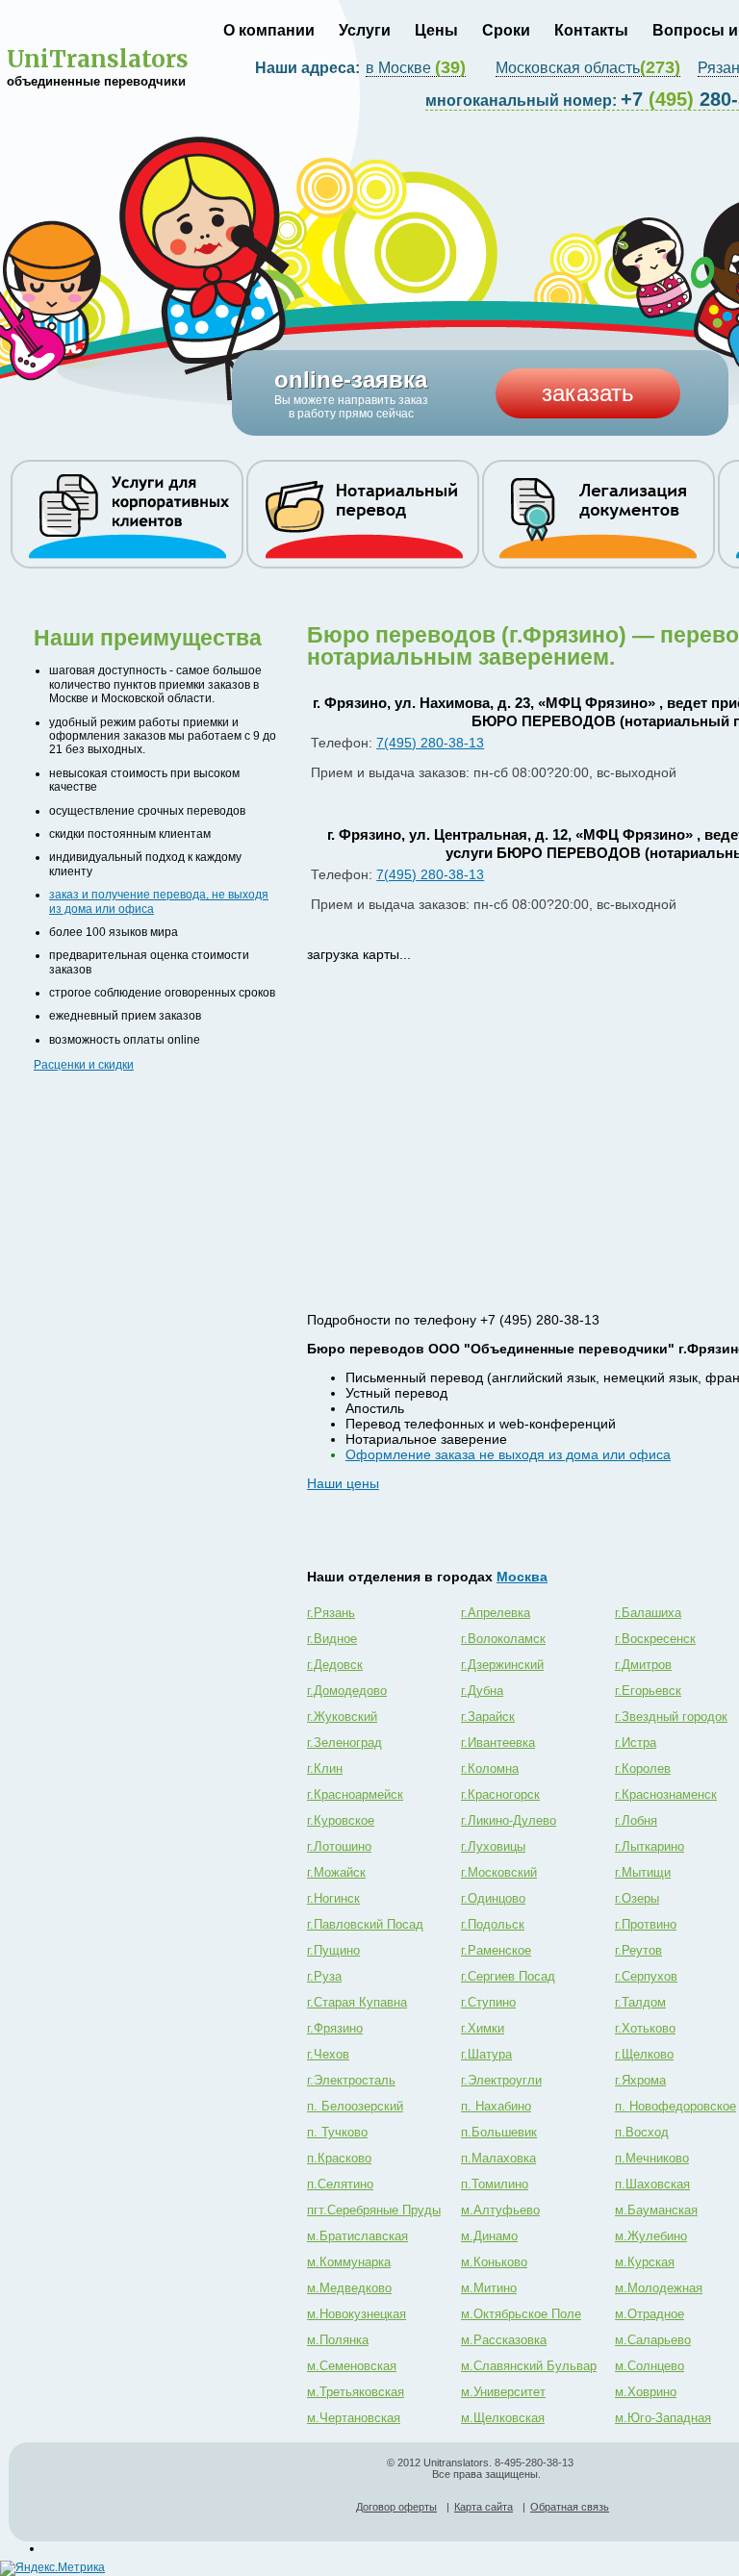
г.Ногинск (333, 1898)
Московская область (588, 68)
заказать (588, 393)
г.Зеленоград (344, 1743)
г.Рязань (331, 1613)
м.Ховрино (646, 2392)
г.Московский (499, 1872)
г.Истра (636, 1743)
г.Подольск (493, 1924)
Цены (436, 30)
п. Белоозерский (355, 2106)
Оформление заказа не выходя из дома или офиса (508, 1454)
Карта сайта (484, 2507)
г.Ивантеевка (498, 1743)
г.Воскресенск (655, 1639)
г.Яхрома (640, 2080)
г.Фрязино (335, 2028)
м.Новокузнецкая (357, 2314)
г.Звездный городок (671, 1717)
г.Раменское (496, 1950)
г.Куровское (341, 1820)
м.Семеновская (352, 2366)
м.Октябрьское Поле (521, 2314)
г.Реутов (638, 1950)
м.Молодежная (659, 2288)
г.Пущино (333, 1950)
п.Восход (642, 2132)
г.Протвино (646, 1924)
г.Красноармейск (355, 1794)
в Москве (416, 68)
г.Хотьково (645, 2028)
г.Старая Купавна (357, 2002)
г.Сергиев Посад (508, 1976)
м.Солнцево (650, 2366)
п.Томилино (495, 2184)
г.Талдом (640, 2002)
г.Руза (324, 1976)
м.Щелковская (503, 2418)
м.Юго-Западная (663, 2418)
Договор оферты (396, 2507)
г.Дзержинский (502, 1665)
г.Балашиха (648, 1613)
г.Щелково (644, 2054)
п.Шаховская (652, 2184)
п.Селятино (340, 2184)
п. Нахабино (496, 2106)
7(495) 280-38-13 (430, 743)
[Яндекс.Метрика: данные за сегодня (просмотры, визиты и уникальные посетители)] (52, 2568)
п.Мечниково (652, 2158)
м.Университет (503, 2392)
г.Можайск (336, 1872)
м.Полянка (338, 2340)
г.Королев (643, 1768)
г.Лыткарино (650, 1846)
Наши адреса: (309, 68)
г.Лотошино (339, 1846)
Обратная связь (570, 2507)
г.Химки (483, 2028)
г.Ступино (488, 2002)
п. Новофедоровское (675, 2106)
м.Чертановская (354, 2418)
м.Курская (645, 2262)
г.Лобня (636, 1820)
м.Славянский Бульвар (529, 2366)
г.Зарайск (488, 1717)
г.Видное (332, 1639)
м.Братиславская (357, 2236)
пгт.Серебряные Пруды (374, 2210)
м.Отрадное (650, 2314)
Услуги (365, 30)
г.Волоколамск (503, 1639)
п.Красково (339, 2158)
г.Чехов (328, 2054)
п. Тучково (337, 2132)
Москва (522, 1577)
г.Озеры (637, 1898)
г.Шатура (486, 2054)
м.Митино (489, 2288)
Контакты (591, 30)
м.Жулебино (651, 2236)
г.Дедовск (335, 1665)
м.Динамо (489, 2236)
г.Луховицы (493, 1846)
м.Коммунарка (349, 2262)
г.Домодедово (347, 1691)
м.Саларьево (653, 2340)
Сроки (506, 30)
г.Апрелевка (496, 1613)
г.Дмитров (643, 1665)
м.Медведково (349, 2288)
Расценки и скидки (84, 1065)
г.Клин (325, 1768)
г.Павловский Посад (365, 1924)
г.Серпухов (646, 1976)
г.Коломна (490, 1768)
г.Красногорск (500, 1794)
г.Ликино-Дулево (509, 1820)
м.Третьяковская (356, 2392)
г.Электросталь (351, 2080)
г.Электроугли (501, 2080)
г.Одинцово (493, 1898)
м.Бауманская (656, 2210)
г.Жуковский (342, 1717)
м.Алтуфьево (500, 2210)
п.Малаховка (498, 2158)
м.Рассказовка (504, 2340)
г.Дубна (482, 1691)
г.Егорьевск (648, 1691)
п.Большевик (499, 2132)
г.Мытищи (643, 1872)
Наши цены (343, 1483)
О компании (269, 30)
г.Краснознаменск (666, 1794)
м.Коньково (494, 2262)
